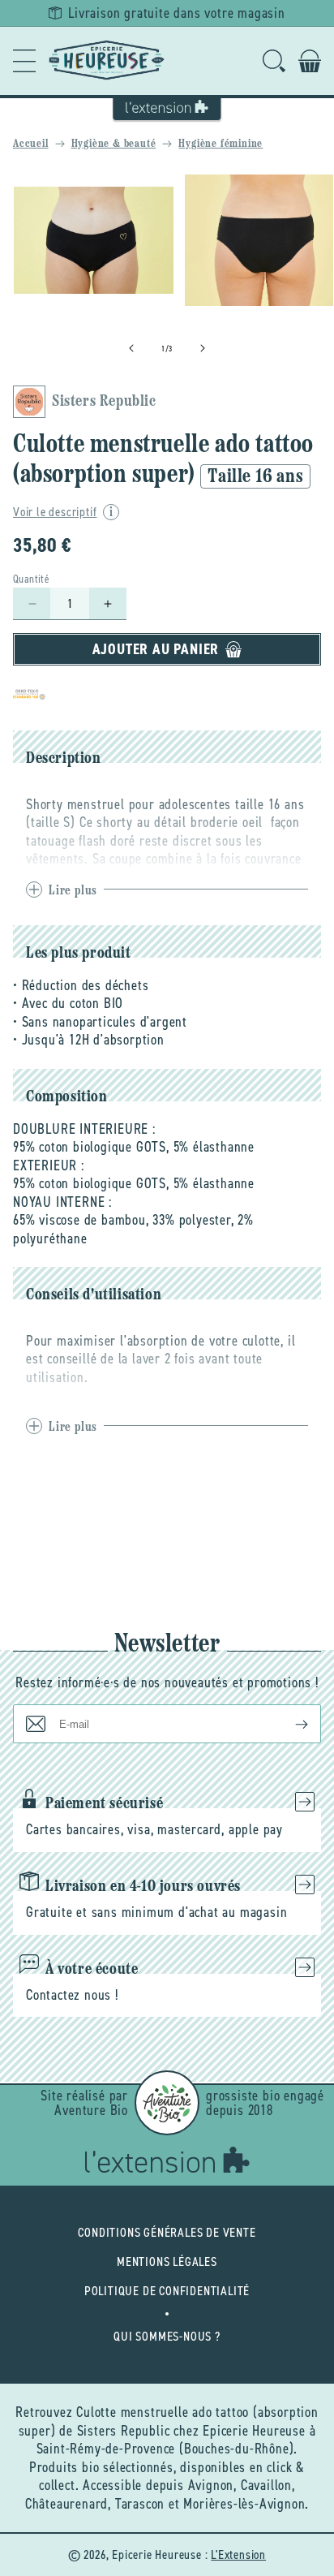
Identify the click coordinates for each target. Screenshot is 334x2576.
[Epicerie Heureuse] (107, 61)
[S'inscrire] (289, 1724)
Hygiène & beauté (114, 144)
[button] (24, 61)
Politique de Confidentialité (167, 2291)
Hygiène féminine (221, 144)
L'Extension (238, 2554)
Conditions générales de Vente (167, 2232)
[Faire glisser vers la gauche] (131, 348)
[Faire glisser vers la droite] (203, 348)
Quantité (31, 579)
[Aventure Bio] (167, 2103)
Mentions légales (167, 2262)
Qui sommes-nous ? (167, 2336)
